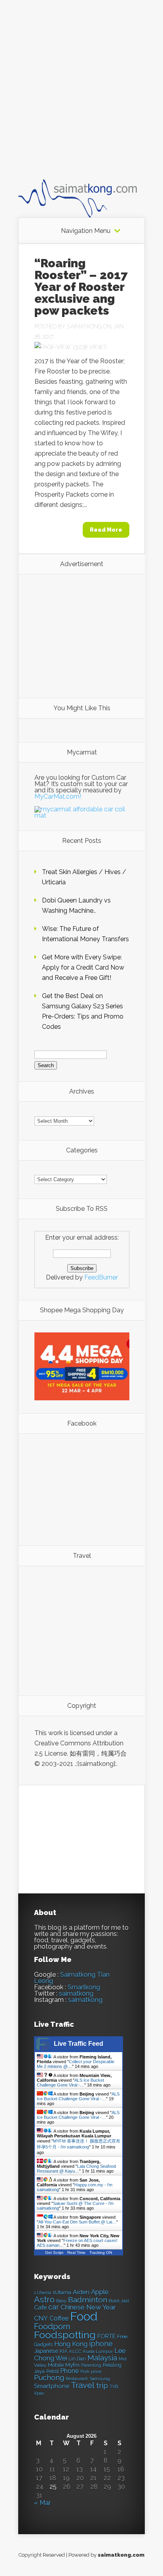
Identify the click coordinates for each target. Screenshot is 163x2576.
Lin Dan (77, 2359)
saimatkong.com (121, 2555)
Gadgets (43, 2344)
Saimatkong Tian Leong (72, 1978)
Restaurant (77, 2379)
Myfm (72, 2365)
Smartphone (52, 2386)
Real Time (76, 2252)
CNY (41, 2318)
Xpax (39, 2393)
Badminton (88, 2300)
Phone (69, 2371)
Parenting (91, 2365)
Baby (61, 2301)
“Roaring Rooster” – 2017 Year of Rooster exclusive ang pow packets (81, 287)
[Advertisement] (81, 97)
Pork (85, 2372)
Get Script (54, 2252)
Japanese (46, 2351)
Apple (100, 2292)
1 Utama (43, 2293)
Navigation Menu (86, 231)
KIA (64, 2351)
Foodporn (52, 2326)
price (96, 2372)
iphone (101, 2344)
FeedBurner (101, 1277)
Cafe (40, 2307)
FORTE (106, 2336)
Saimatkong (84, 326)
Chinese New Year (88, 2307)
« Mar (42, 2503)
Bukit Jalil (119, 2301)
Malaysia (102, 2358)
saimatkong (76, 1993)
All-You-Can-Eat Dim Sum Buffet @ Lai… (77, 2222)
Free (122, 2337)
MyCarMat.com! (58, 796)
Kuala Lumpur (98, 2351)
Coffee (59, 2318)
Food (84, 2316)
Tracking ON (101, 2252)
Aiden (81, 2292)
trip (102, 2386)
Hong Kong (71, 2344)
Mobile (56, 2365)
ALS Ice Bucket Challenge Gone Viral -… (70, 2083)
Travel (83, 2385)
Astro (44, 2299)
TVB (114, 2387)
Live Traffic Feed (79, 2044)
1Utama (62, 2292)
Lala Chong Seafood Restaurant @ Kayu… (76, 2169)
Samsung (100, 2379)
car (54, 2307)
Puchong (49, 2378)
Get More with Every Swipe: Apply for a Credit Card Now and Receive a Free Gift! (83, 967)
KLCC (75, 2351)
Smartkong (84, 1987)
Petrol (52, 2371)
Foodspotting (65, 2335)
